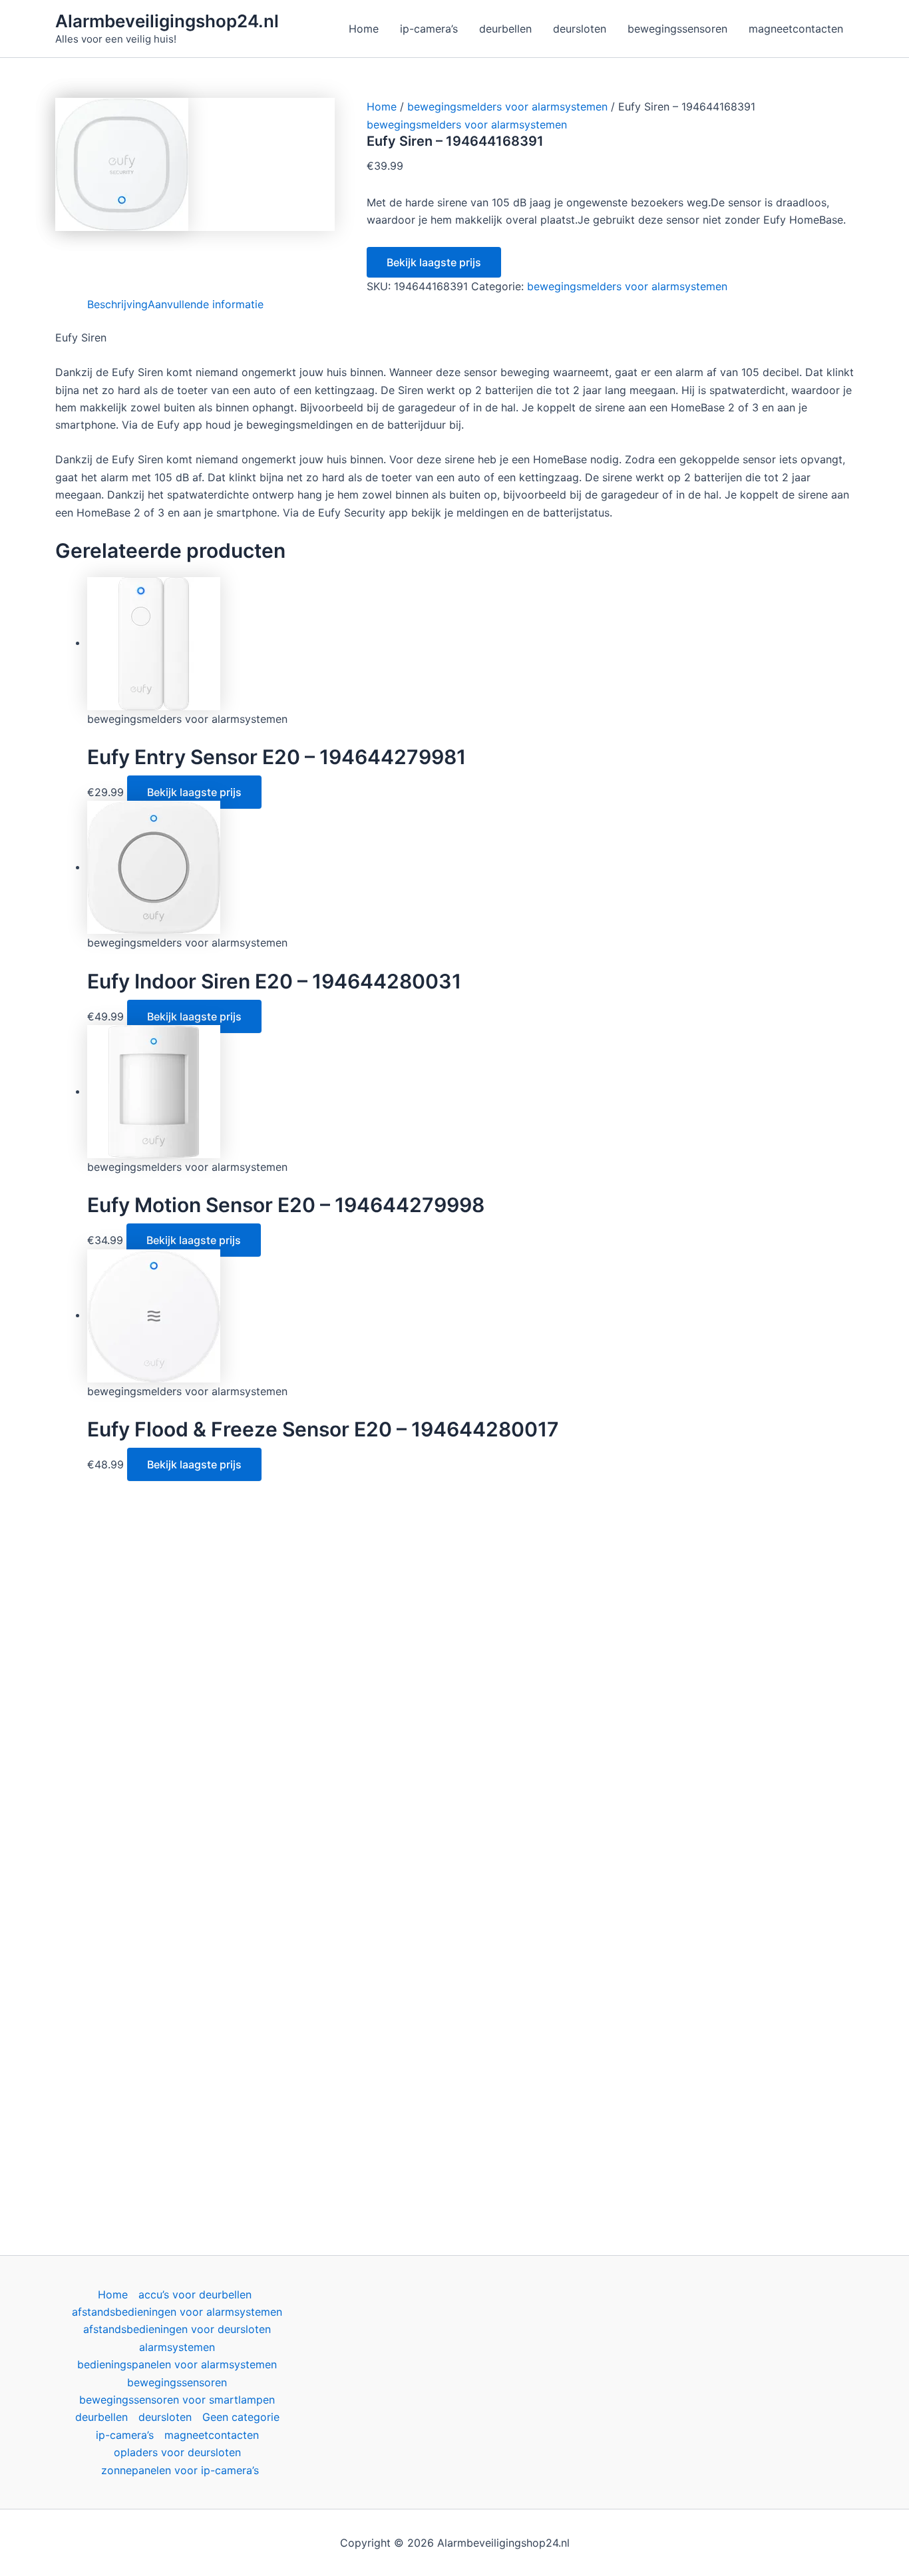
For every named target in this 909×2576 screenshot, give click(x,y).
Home (382, 107)
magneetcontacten (212, 2435)
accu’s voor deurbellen (195, 2294)
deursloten (165, 2417)
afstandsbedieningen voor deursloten (177, 2329)
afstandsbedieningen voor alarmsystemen (177, 2312)
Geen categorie (241, 2417)
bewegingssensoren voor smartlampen (177, 2400)
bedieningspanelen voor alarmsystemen (177, 2364)
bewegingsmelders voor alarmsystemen (507, 107)
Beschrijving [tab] (117, 304)
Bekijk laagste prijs (434, 262)
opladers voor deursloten (177, 2452)
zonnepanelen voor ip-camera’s (180, 2470)
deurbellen (101, 2417)
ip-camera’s (125, 2435)
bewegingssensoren (177, 2382)
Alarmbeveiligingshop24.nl (167, 21)
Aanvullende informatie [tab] (206, 304)
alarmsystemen (177, 2347)
